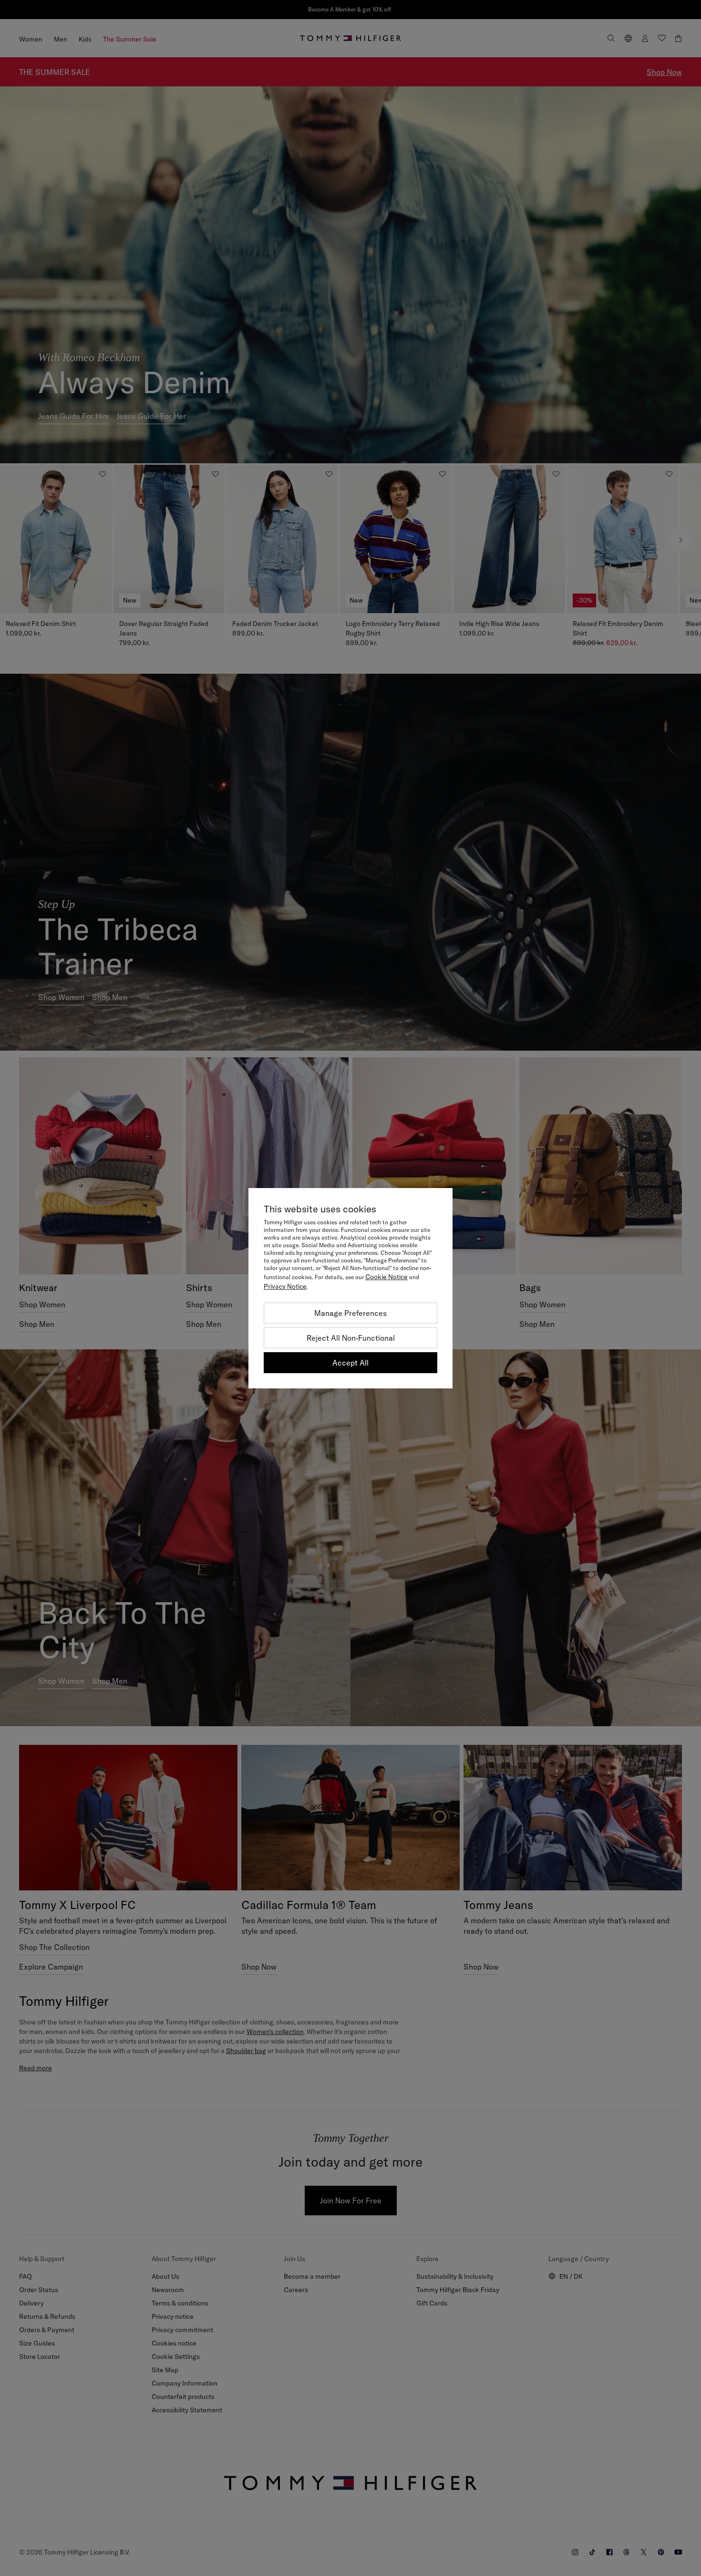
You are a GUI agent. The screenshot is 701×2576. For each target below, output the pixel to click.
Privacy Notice (285, 1286)
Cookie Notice (387, 1277)
